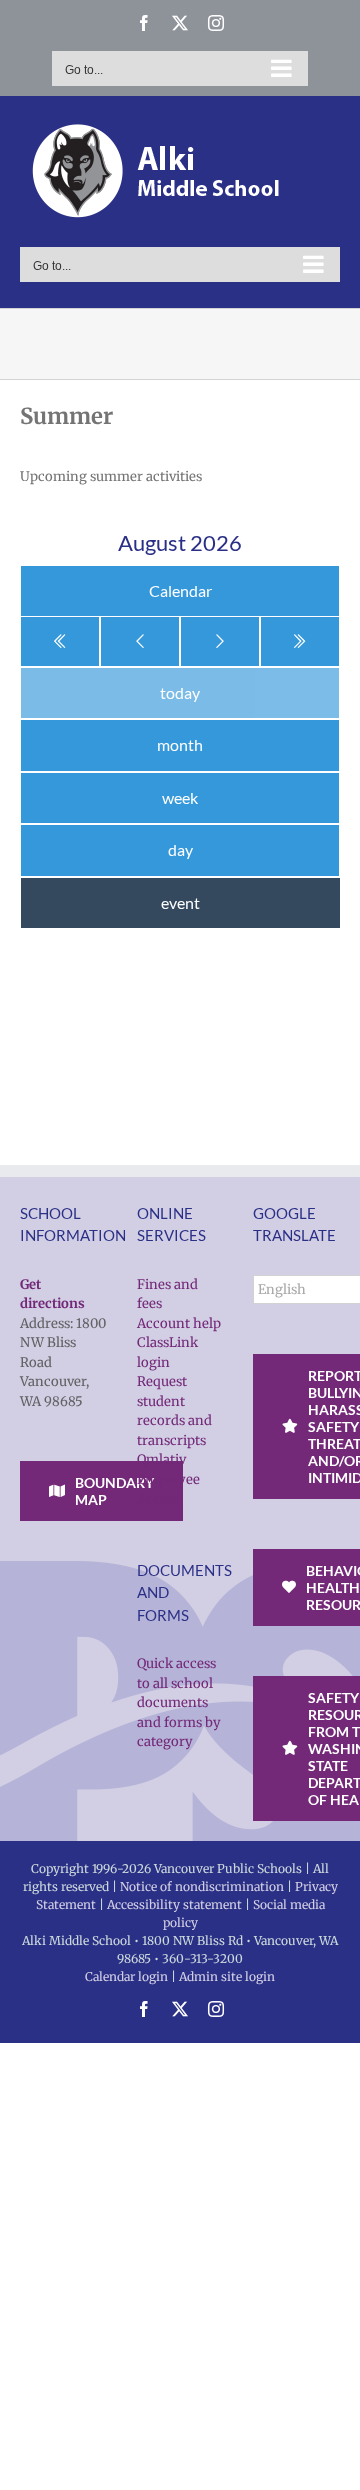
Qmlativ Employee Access (168, 1479)
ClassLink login (167, 1352)
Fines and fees (167, 1294)
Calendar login (126, 1976)
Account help (179, 1323)
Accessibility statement (174, 1904)
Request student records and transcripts (174, 1411)
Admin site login (227, 1976)
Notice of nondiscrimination (202, 1886)
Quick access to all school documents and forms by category (179, 1702)
